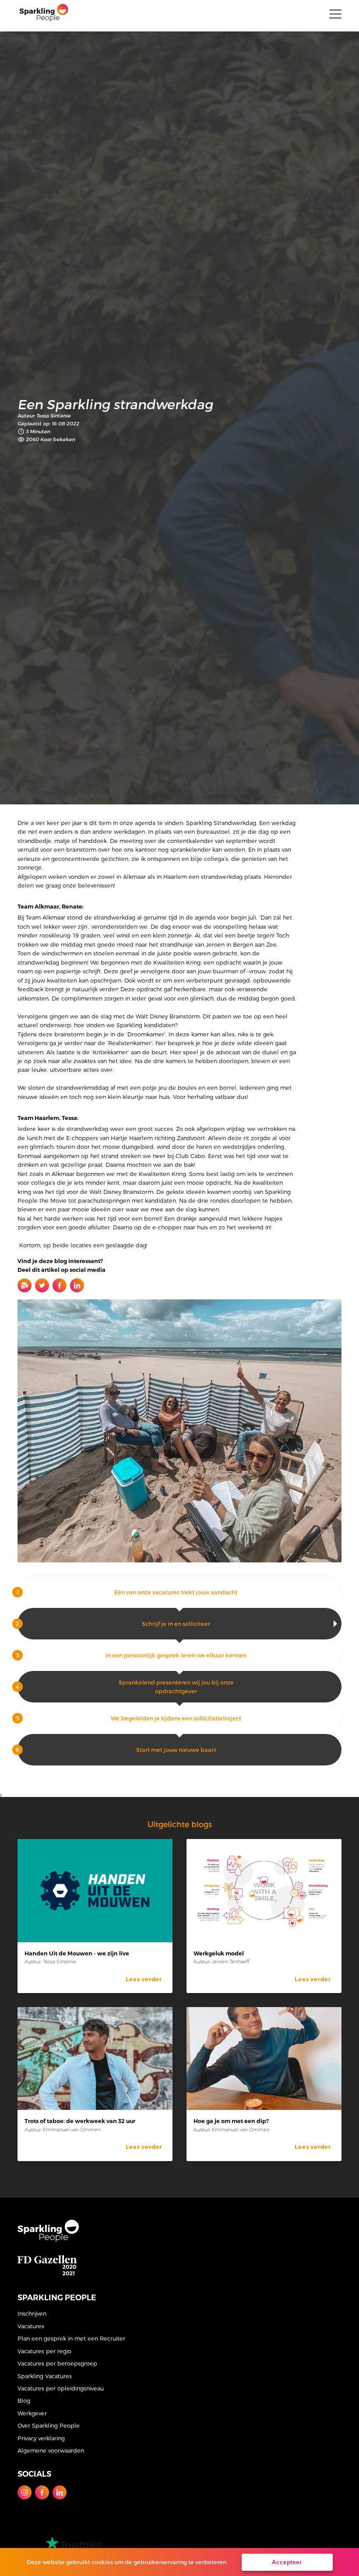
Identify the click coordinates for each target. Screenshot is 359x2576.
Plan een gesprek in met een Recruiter (71, 2338)
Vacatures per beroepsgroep (57, 2363)
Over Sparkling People (49, 2425)
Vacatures (31, 2326)
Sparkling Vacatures (45, 2376)
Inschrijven (32, 2313)
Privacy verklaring (41, 2438)
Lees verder (144, 1979)
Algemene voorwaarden (51, 2450)
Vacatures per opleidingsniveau (61, 2388)
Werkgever (32, 2413)
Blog (24, 2400)
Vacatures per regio (44, 2351)
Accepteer (287, 2562)
